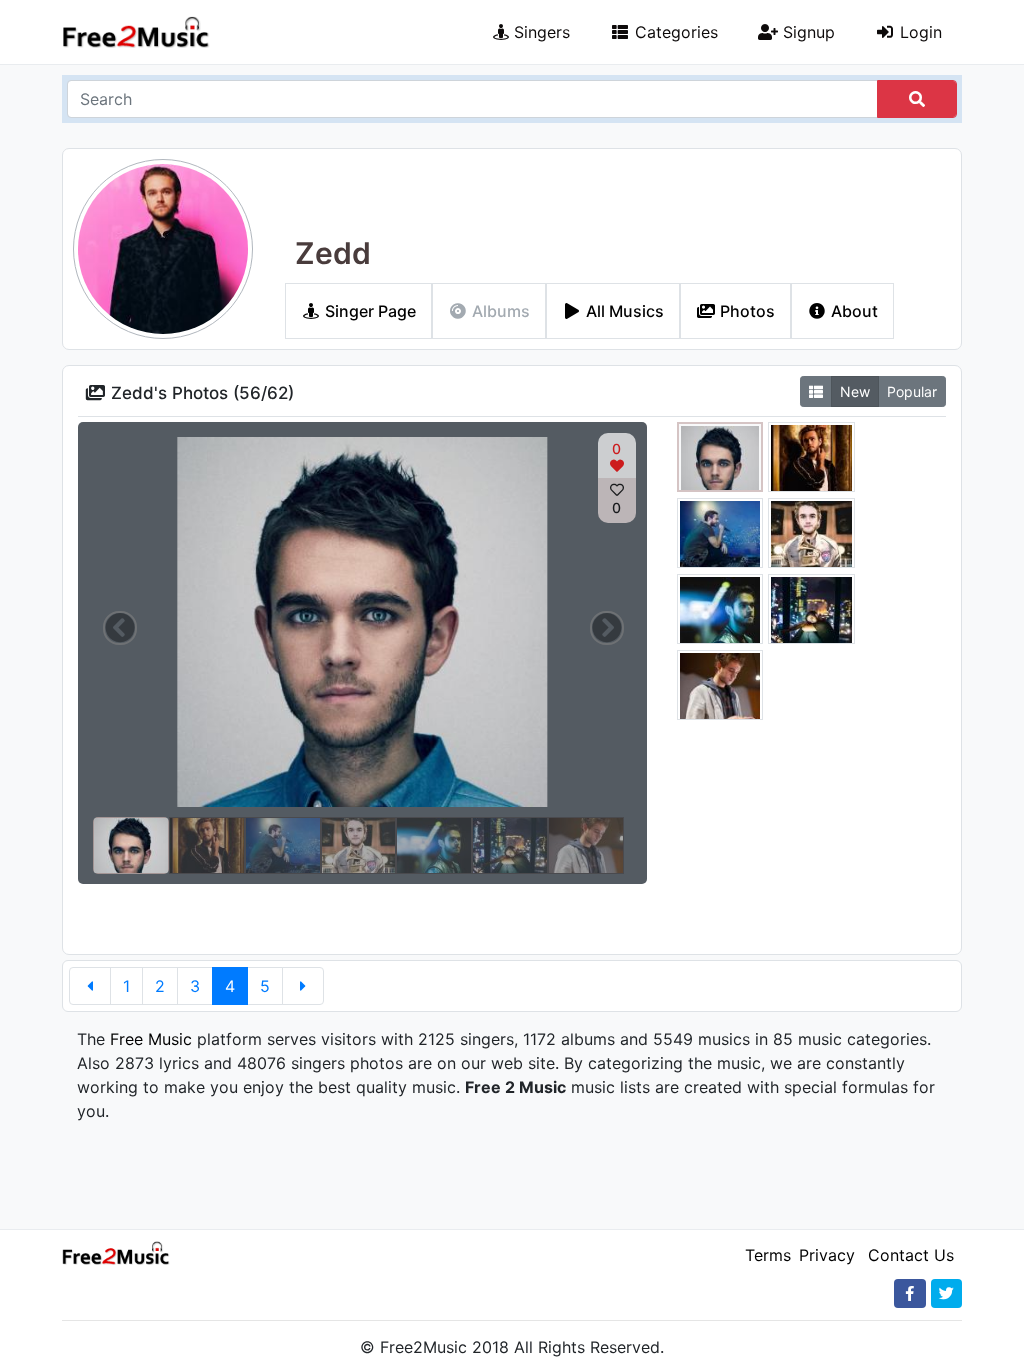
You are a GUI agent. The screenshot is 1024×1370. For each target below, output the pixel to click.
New (855, 391)
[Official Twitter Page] (946, 1293)
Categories (674, 32)
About (852, 311)
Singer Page (368, 311)
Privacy (827, 1255)
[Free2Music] (136, 32)
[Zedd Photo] (720, 460)
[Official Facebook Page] (910, 1293)
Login (918, 32)
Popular (912, 391)
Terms (768, 1255)
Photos (745, 311)
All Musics (623, 311)
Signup (806, 32)
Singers (539, 32)
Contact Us (911, 1255)
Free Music (151, 1039)
